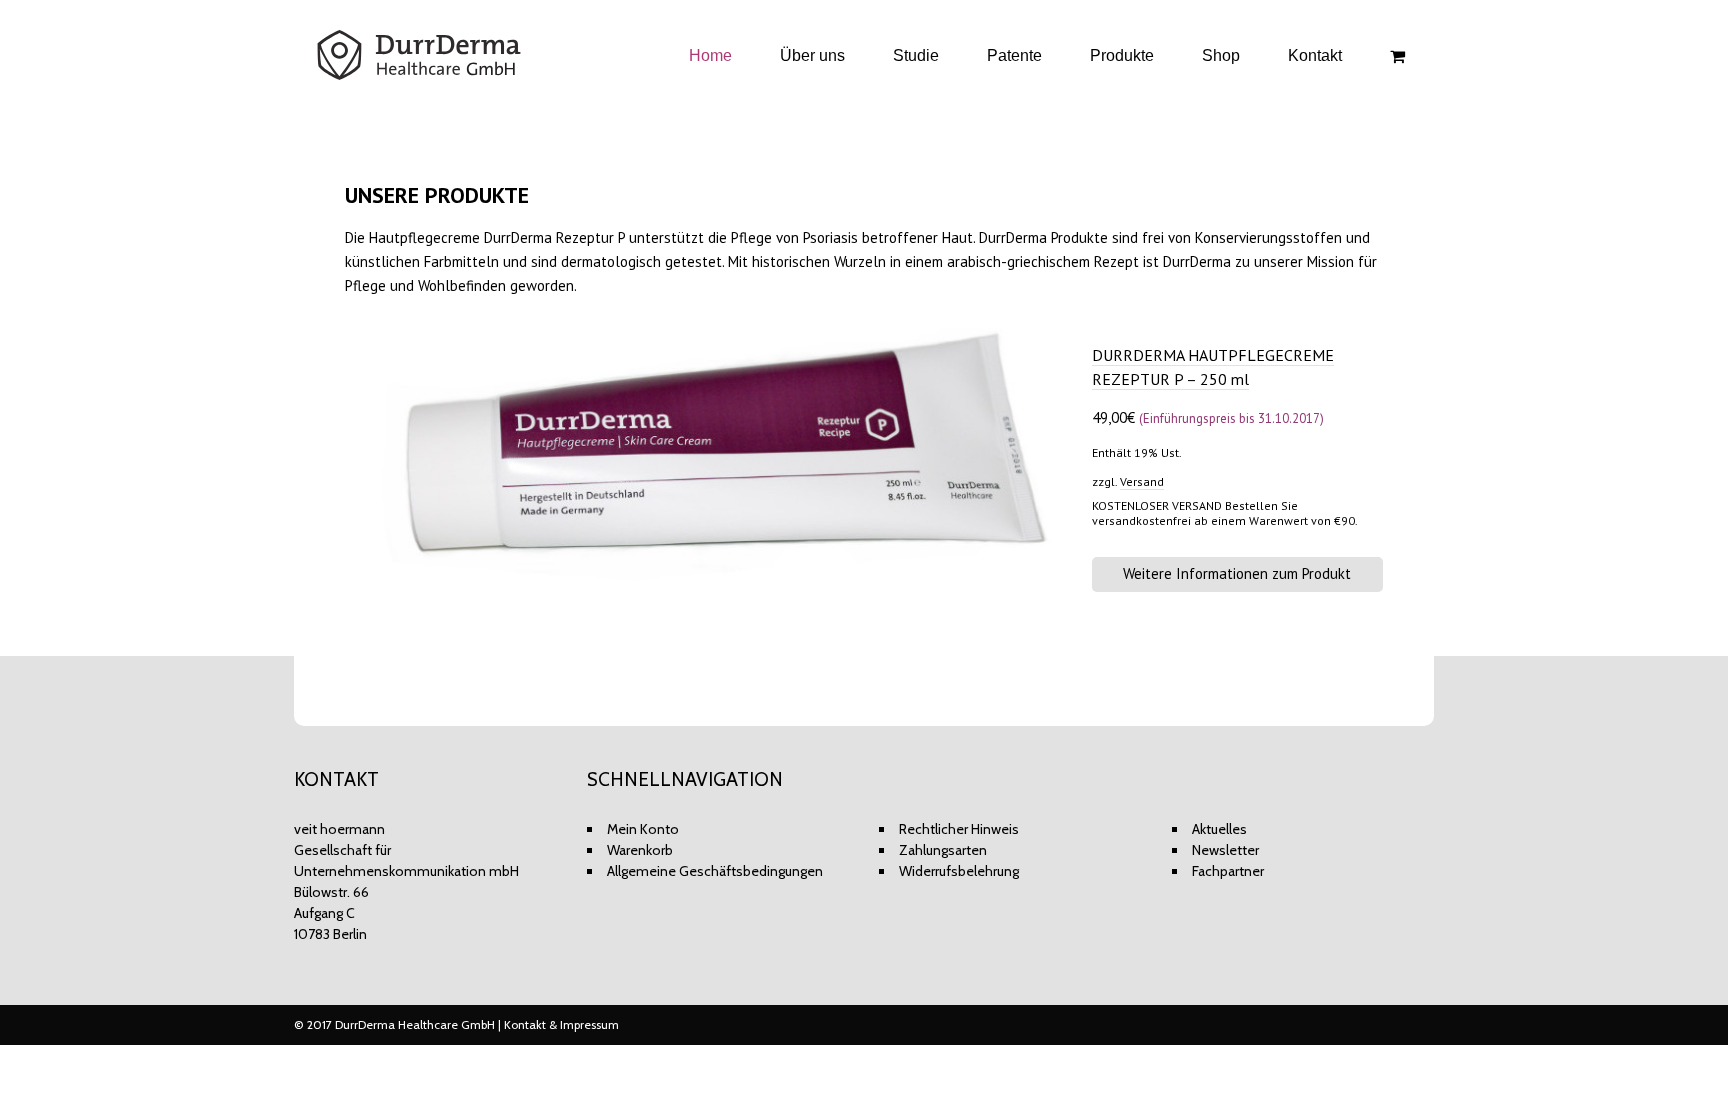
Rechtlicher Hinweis (959, 829)
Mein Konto (643, 829)
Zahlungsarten (943, 850)
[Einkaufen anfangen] (1400, 56)
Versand (1142, 481)
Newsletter (1225, 850)
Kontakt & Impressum (561, 1024)
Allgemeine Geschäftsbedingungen (715, 871)
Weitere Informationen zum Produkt (1237, 573)
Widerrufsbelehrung (959, 871)
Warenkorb (640, 850)
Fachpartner (1228, 871)
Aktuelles (1219, 829)
